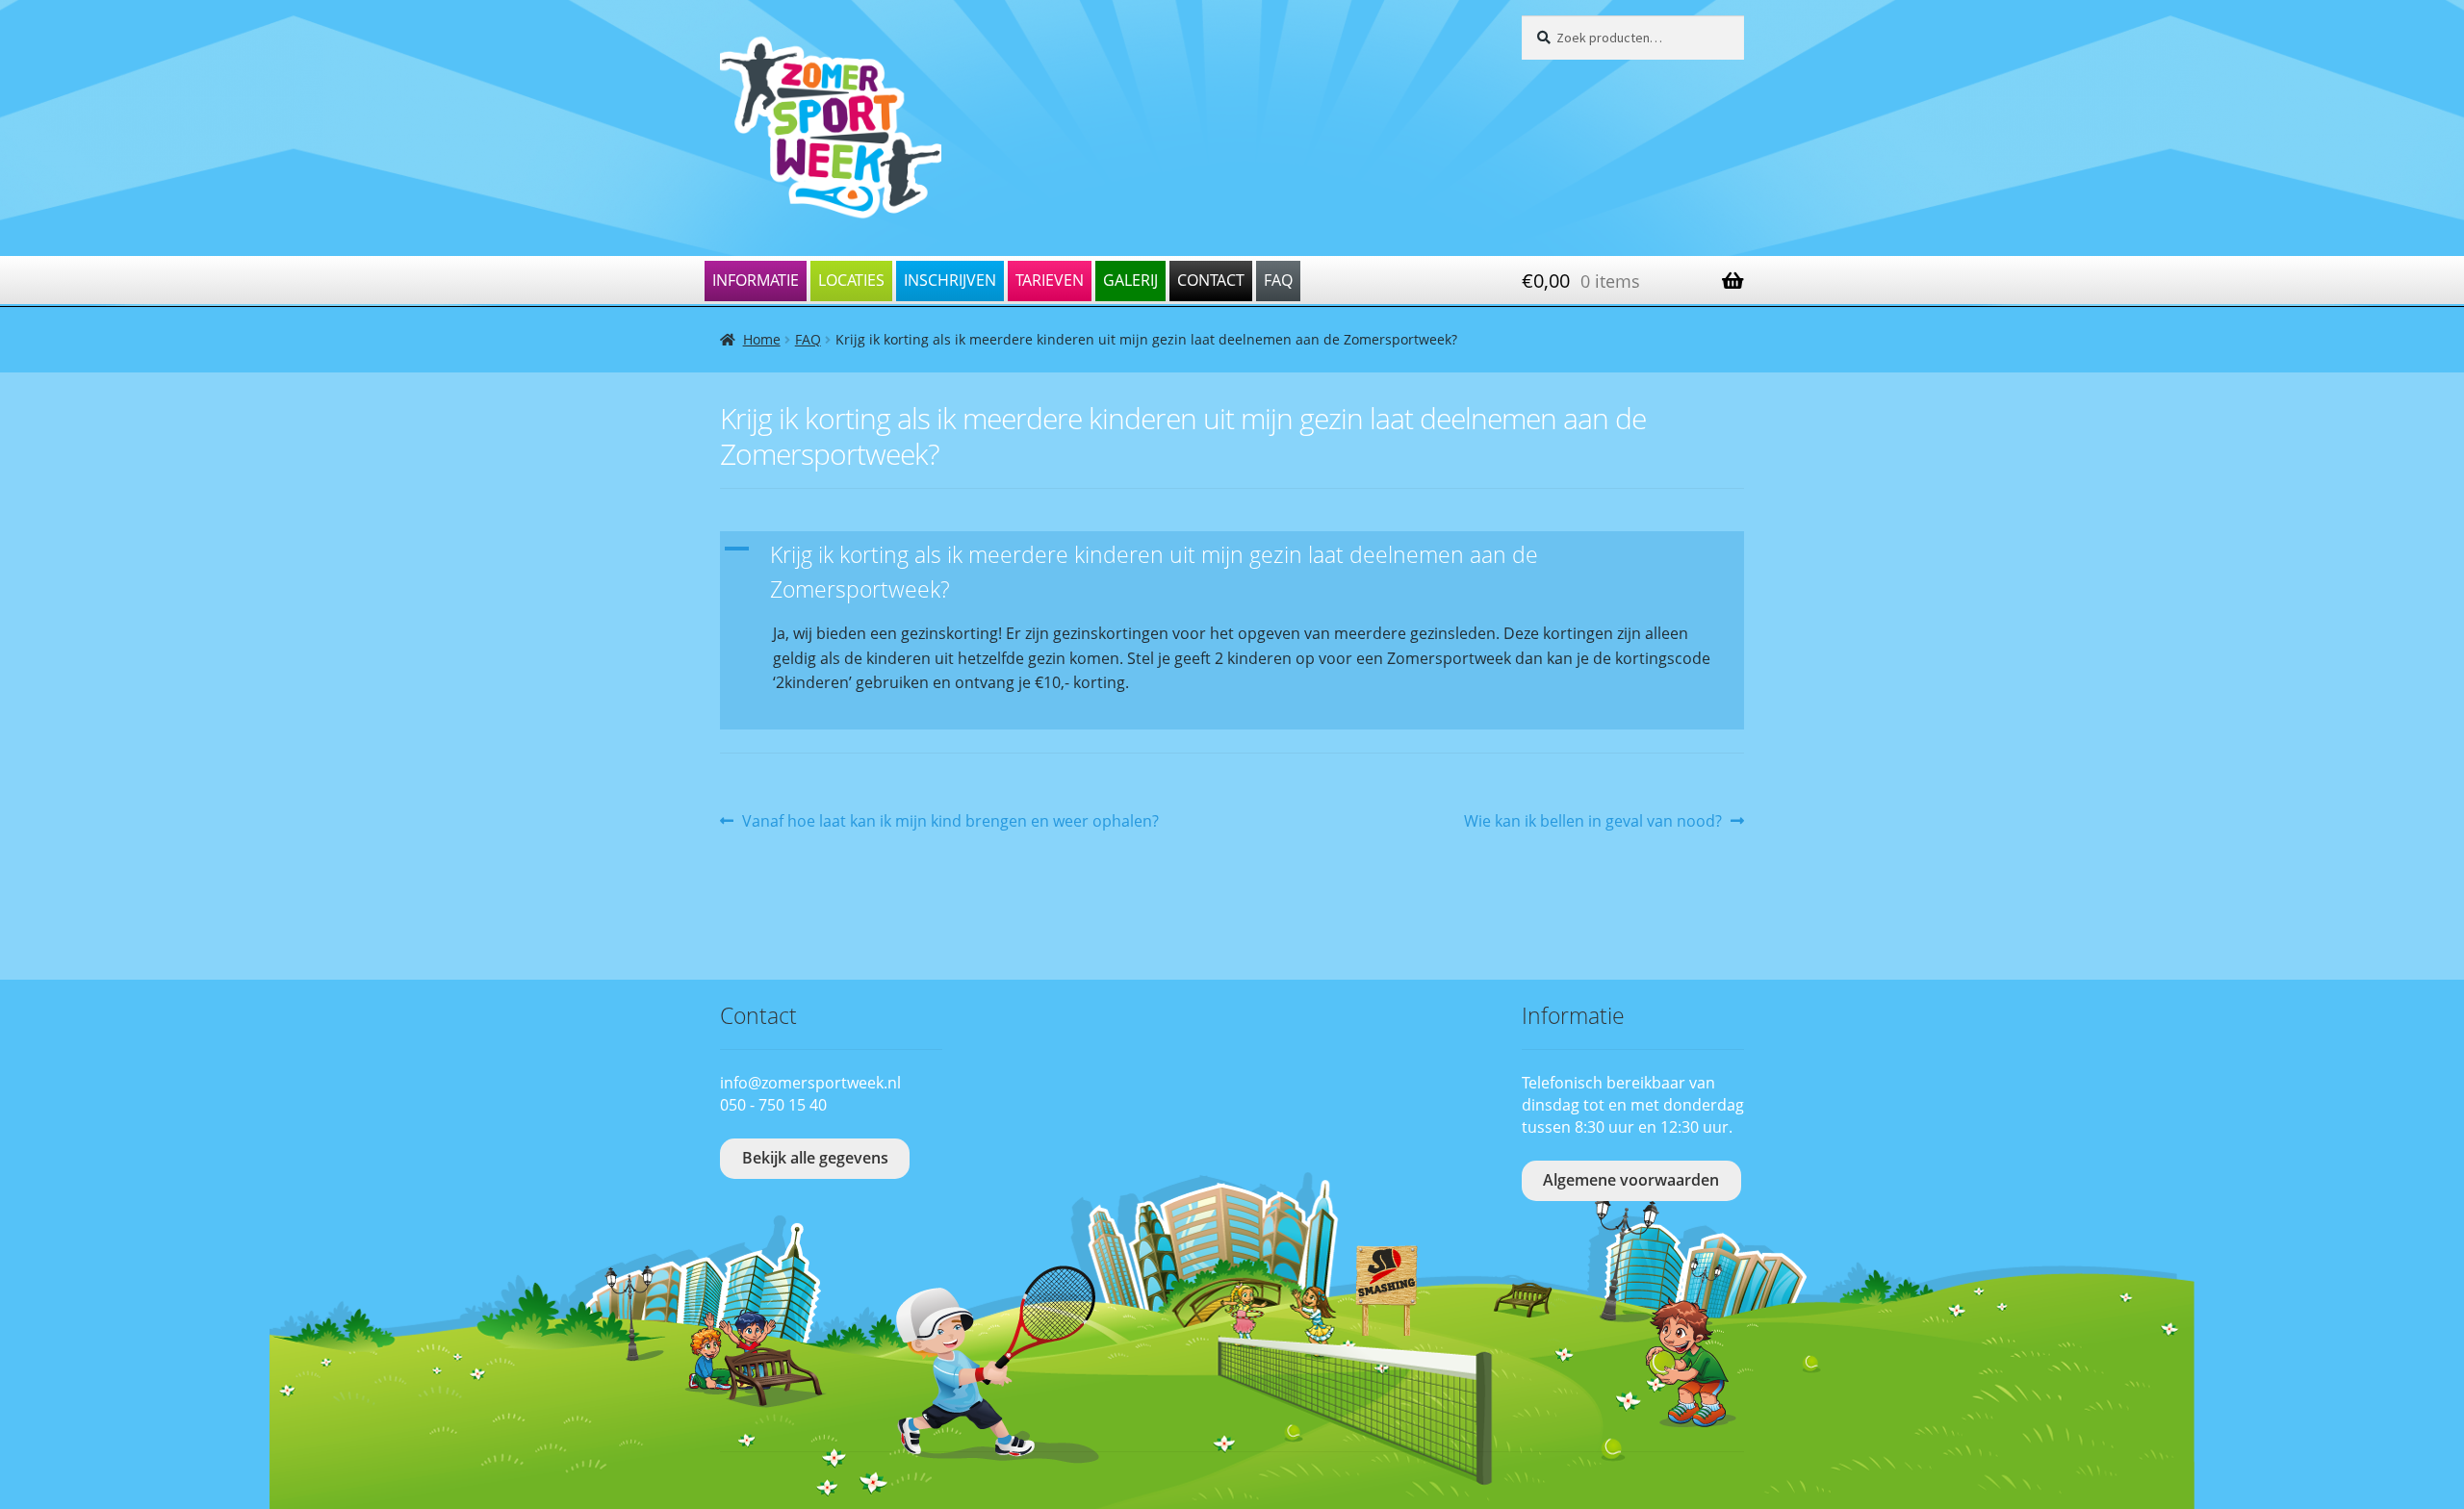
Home (762, 339)
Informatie (756, 280)
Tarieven (1050, 280)
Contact (1211, 280)
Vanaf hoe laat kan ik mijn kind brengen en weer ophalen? (950, 822)
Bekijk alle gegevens (815, 1158)
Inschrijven (950, 280)
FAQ (1278, 280)
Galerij (1130, 280)
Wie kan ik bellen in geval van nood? (1593, 822)
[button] (1232, 573)
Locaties (851, 280)
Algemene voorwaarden (1631, 1180)
